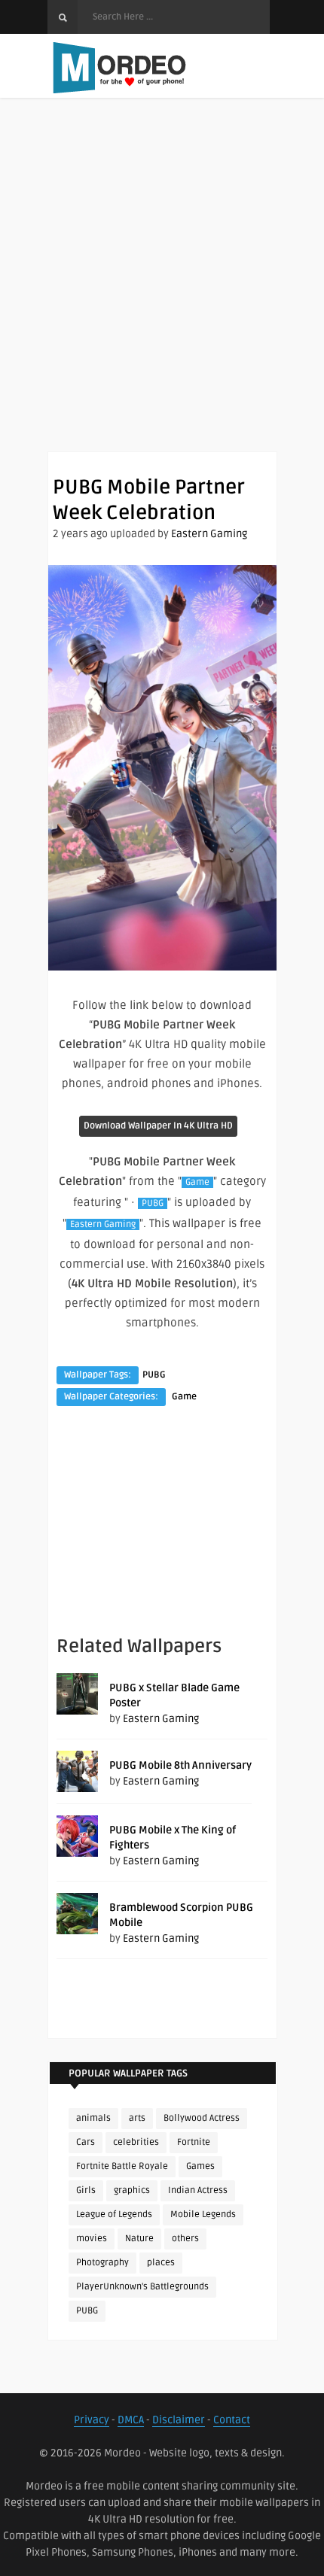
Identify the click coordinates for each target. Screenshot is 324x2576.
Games (200, 2166)
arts (137, 2118)
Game (197, 1182)
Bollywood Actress (202, 2118)
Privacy (92, 2420)
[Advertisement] (162, 290)
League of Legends (114, 2215)
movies (92, 2239)
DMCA (131, 2420)
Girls (86, 2190)
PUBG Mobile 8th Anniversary (180, 1765)
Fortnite (194, 2142)
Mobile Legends (203, 2215)
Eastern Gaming (209, 534)
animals (93, 2118)
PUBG (153, 1203)
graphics (132, 2190)
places (161, 2263)
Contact (232, 2420)
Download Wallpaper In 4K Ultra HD (158, 1126)
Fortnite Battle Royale (122, 2166)
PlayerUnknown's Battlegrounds (142, 2287)
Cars (86, 2142)
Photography (102, 2263)
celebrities (136, 2142)
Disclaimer (179, 2420)
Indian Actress (198, 2190)
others (185, 2239)
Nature (139, 2239)
